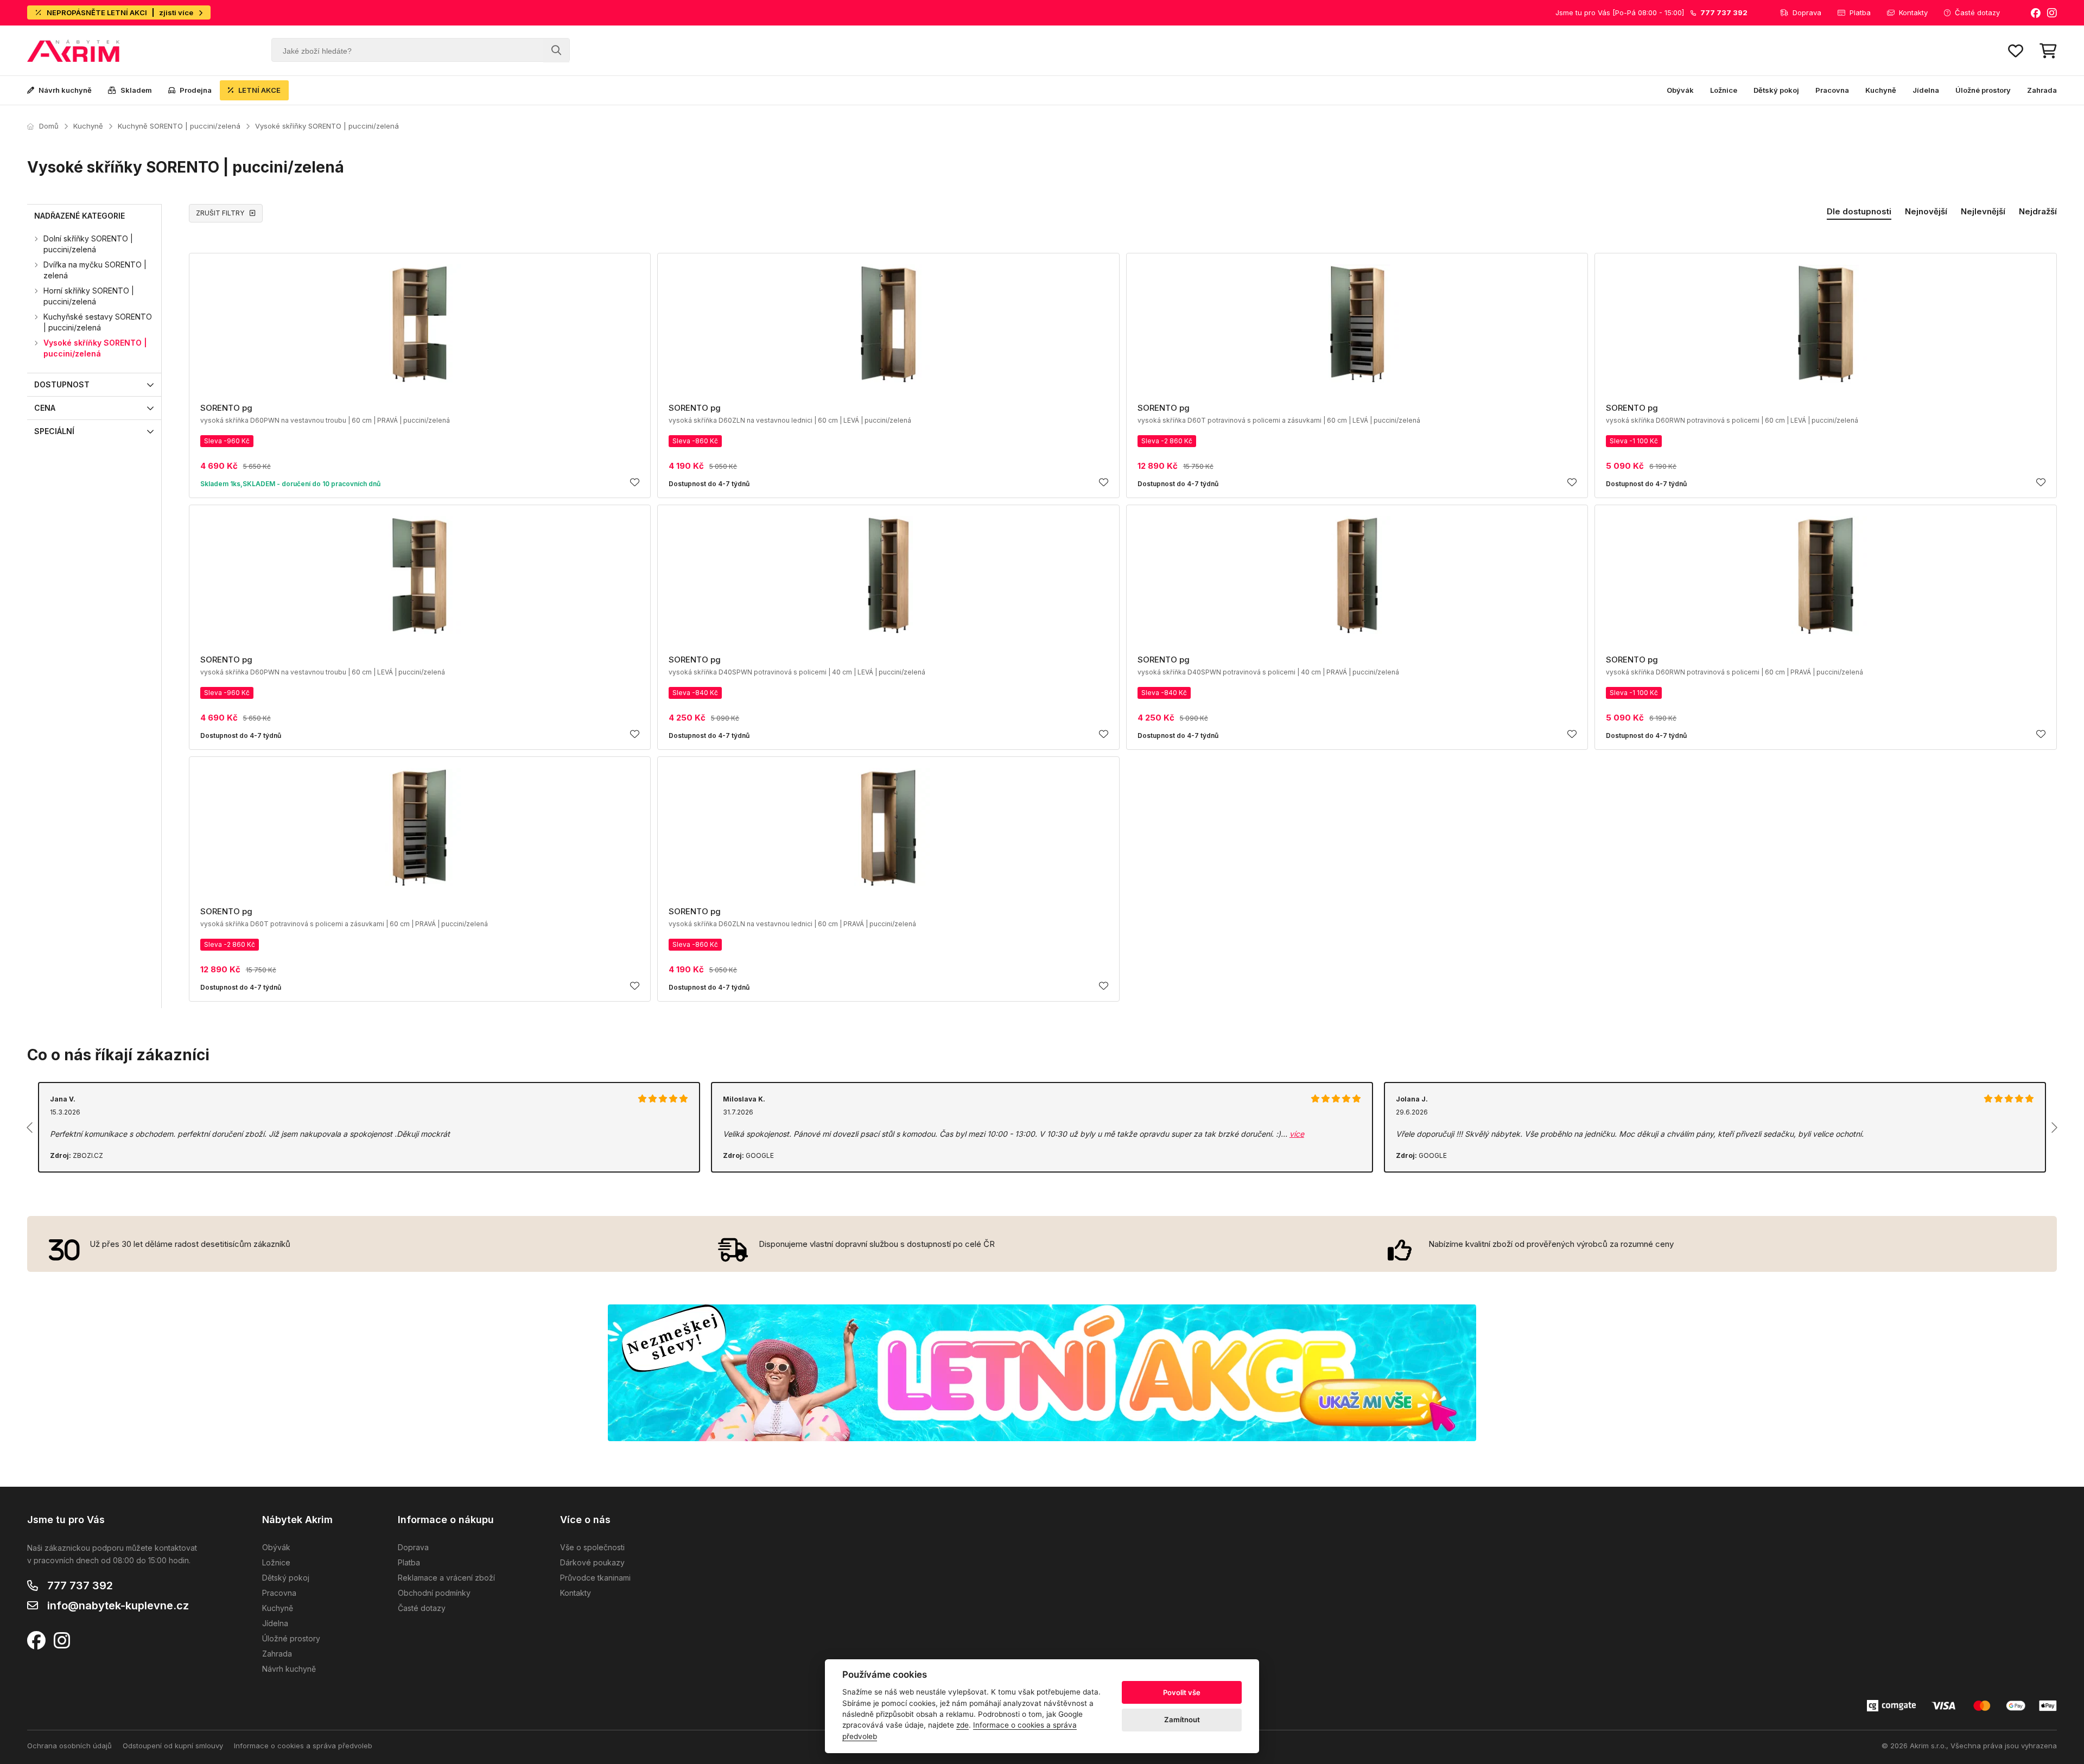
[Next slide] (2054, 1128)
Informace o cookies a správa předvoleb (303, 1746)
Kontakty (1913, 12)
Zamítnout (1182, 1720)
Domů (49, 126)
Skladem (136, 90)
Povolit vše (1182, 1692)
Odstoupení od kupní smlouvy (173, 1746)
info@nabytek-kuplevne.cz (118, 1606)
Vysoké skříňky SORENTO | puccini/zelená (327, 126)
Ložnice (1724, 90)
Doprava (1807, 12)
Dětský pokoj (1776, 90)
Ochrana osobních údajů (69, 1746)
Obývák (1680, 90)
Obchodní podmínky (434, 1593)
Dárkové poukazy (592, 1562)
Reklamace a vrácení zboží (446, 1578)
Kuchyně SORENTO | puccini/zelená (179, 126)
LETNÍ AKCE (259, 90)
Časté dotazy (1977, 12)
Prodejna (196, 90)
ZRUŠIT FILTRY (220, 213)
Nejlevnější (1983, 211)
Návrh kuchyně (65, 90)
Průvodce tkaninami (595, 1578)
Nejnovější (1926, 211)
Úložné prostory (1983, 90)
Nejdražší (2038, 211)
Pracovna (1832, 90)
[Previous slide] (30, 1128)
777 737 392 (80, 1585)
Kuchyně (1881, 90)
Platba (1860, 12)
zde (962, 1725)
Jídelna (1926, 90)
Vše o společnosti (592, 1547)
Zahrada (2042, 90)
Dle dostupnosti (1859, 211)
